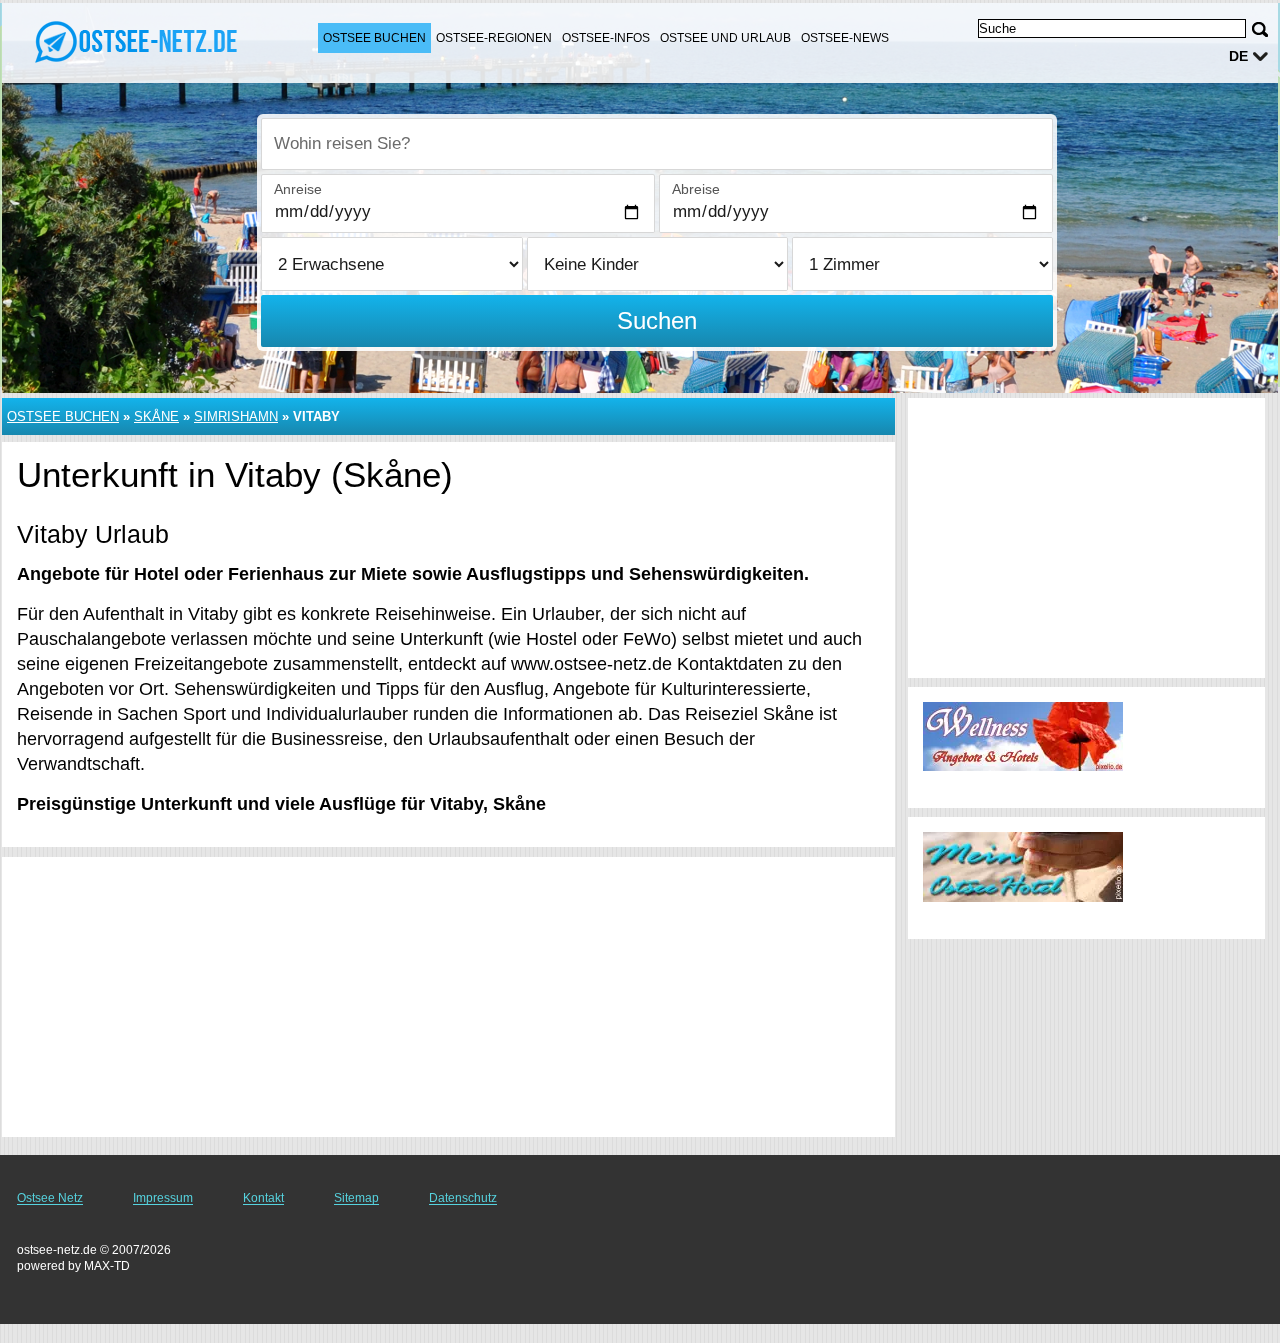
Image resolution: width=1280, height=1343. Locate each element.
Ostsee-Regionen (494, 38)
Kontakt (263, 1198)
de (1238, 56)
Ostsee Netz (50, 1198)
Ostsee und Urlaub (725, 38)
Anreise (298, 189)
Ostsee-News (845, 38)
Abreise (696, 189)
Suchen (657, 320)
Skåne (156, 416)
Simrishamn (236, 416)
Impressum (163, 1198)
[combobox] (657, 144)
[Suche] (1260, 29)
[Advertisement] (448, 997)
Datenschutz (463, 1198)
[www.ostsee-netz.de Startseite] (140, 41)
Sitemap (356, 1198)
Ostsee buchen (374, 38)
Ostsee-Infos (606, 38)
